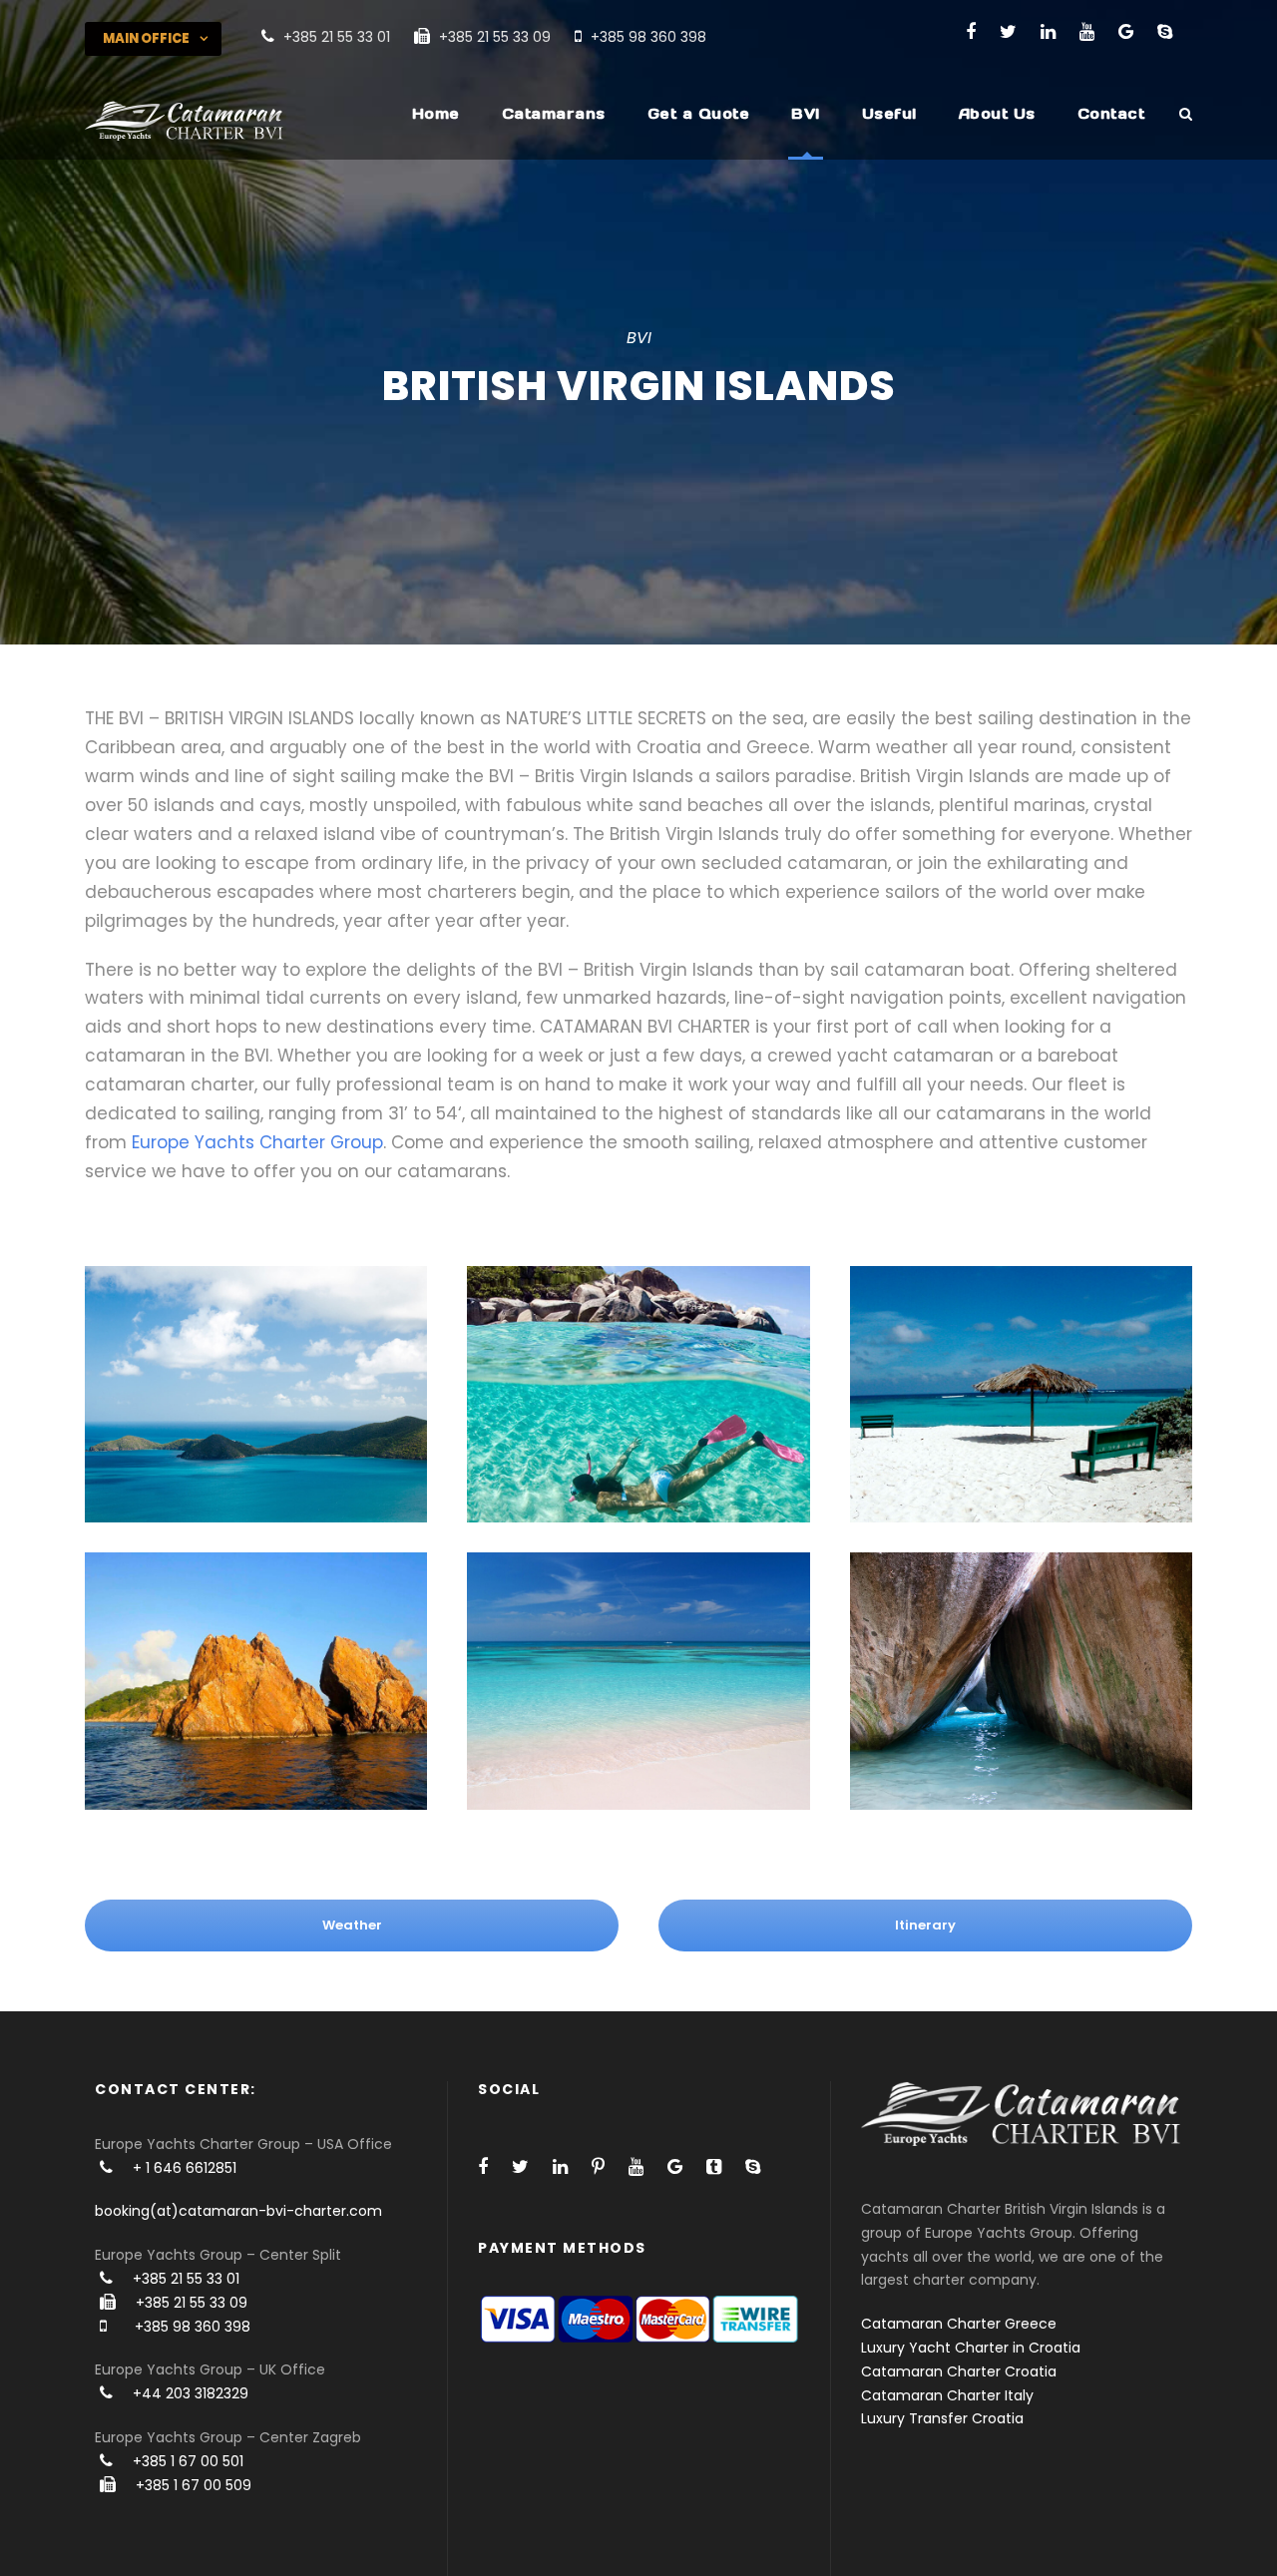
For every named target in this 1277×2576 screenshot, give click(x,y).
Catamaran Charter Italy (947, 2395)
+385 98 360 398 (193, 2327)
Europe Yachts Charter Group (257, 1142)
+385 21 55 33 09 (192, 2303)
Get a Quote (699, 114)
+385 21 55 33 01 (186, 2279)
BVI (806, 114)
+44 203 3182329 (191, 2393)
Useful (889, 114)
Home (436, 114)
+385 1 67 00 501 (188, 2461)
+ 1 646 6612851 (185, 2168)
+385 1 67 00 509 (194, 2485)
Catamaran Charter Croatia (959, 2371)
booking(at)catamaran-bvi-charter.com (238, 2211)
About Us (997, 114)
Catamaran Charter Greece (959, 2324)
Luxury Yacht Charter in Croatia (971, 2348)
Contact (1111, 114)
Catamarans (554, 114)
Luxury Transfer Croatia (942, 2418)
